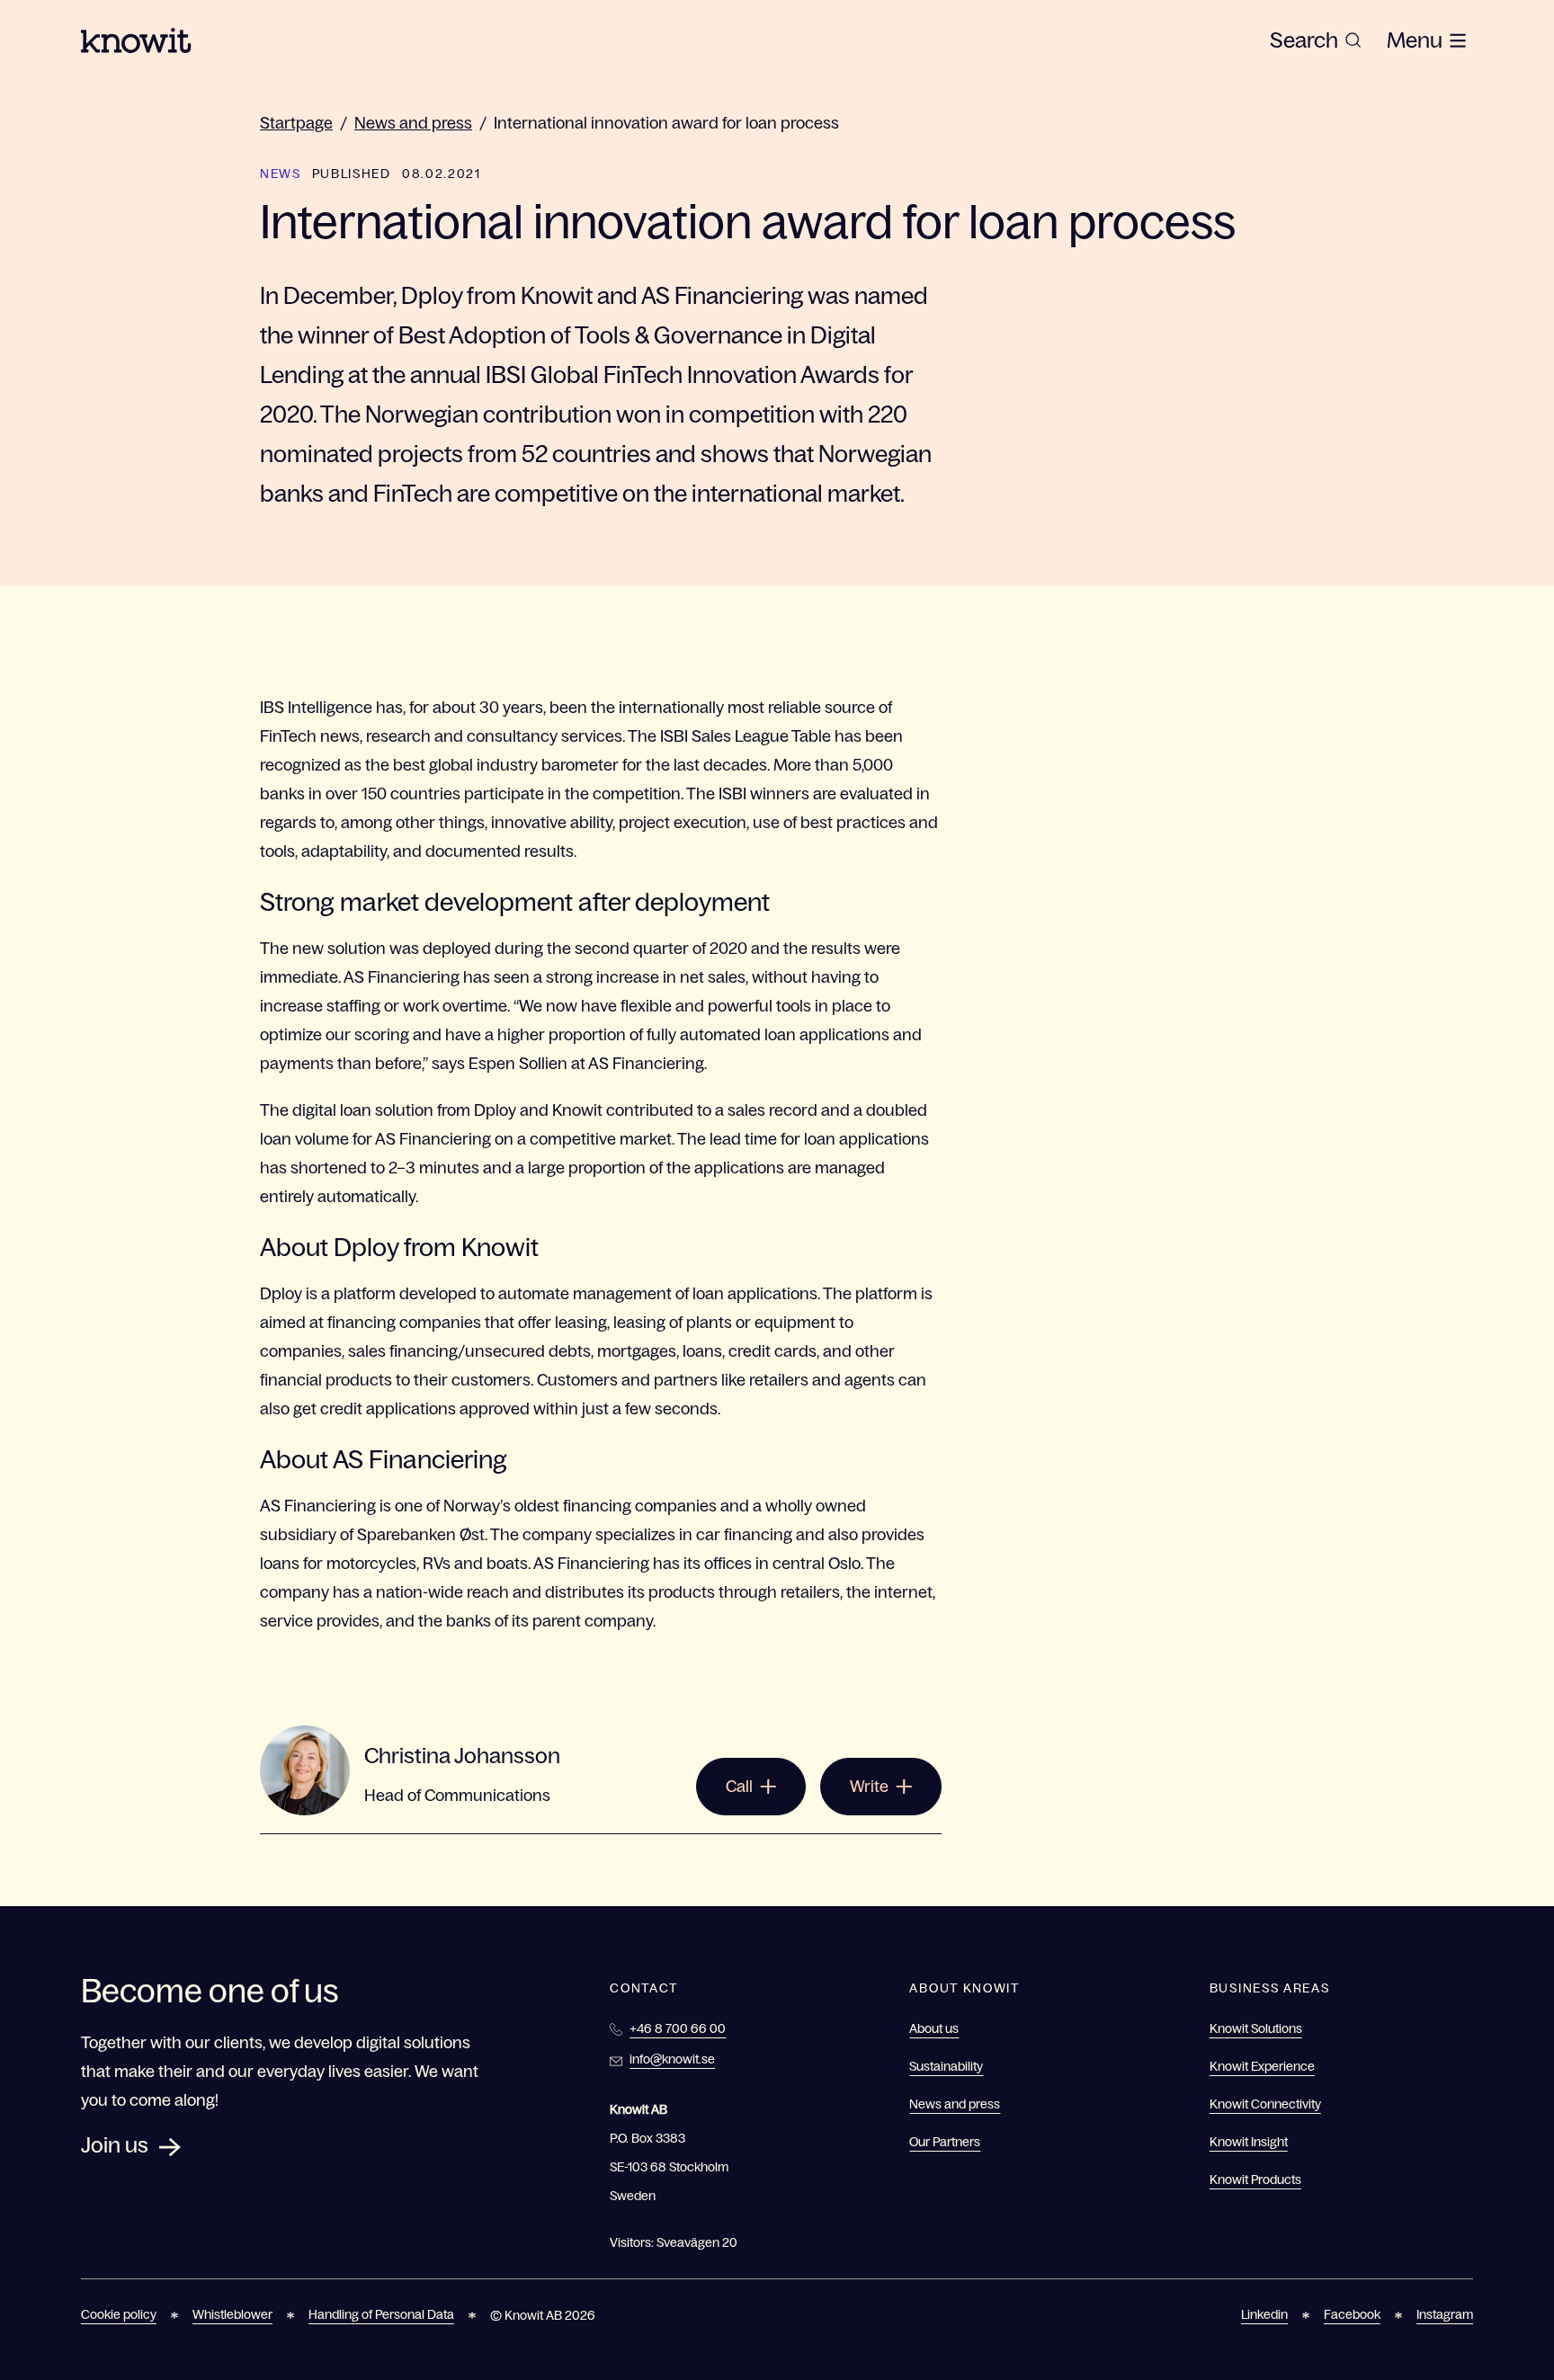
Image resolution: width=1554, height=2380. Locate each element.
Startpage (296, 123)
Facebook (1352, 2314)
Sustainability (946, 2066)
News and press (413, 123)
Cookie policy (119, 2314)
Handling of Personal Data (381, 2314)
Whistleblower (232, 2314)
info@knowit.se (672, 2059)
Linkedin (1264, 2314)
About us (934, 2028)
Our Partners (945, 2142)
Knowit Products (1255, 2179)
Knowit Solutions (1256, 2028)
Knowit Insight (1249, 2142)
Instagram (1445, 2314)
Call (739, 1787)
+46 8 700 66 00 (678, 2028)
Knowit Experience (1262, 2066)
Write (869, 1787)
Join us (115, 2145)
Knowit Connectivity (1265, 2104)
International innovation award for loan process (666, 123)
